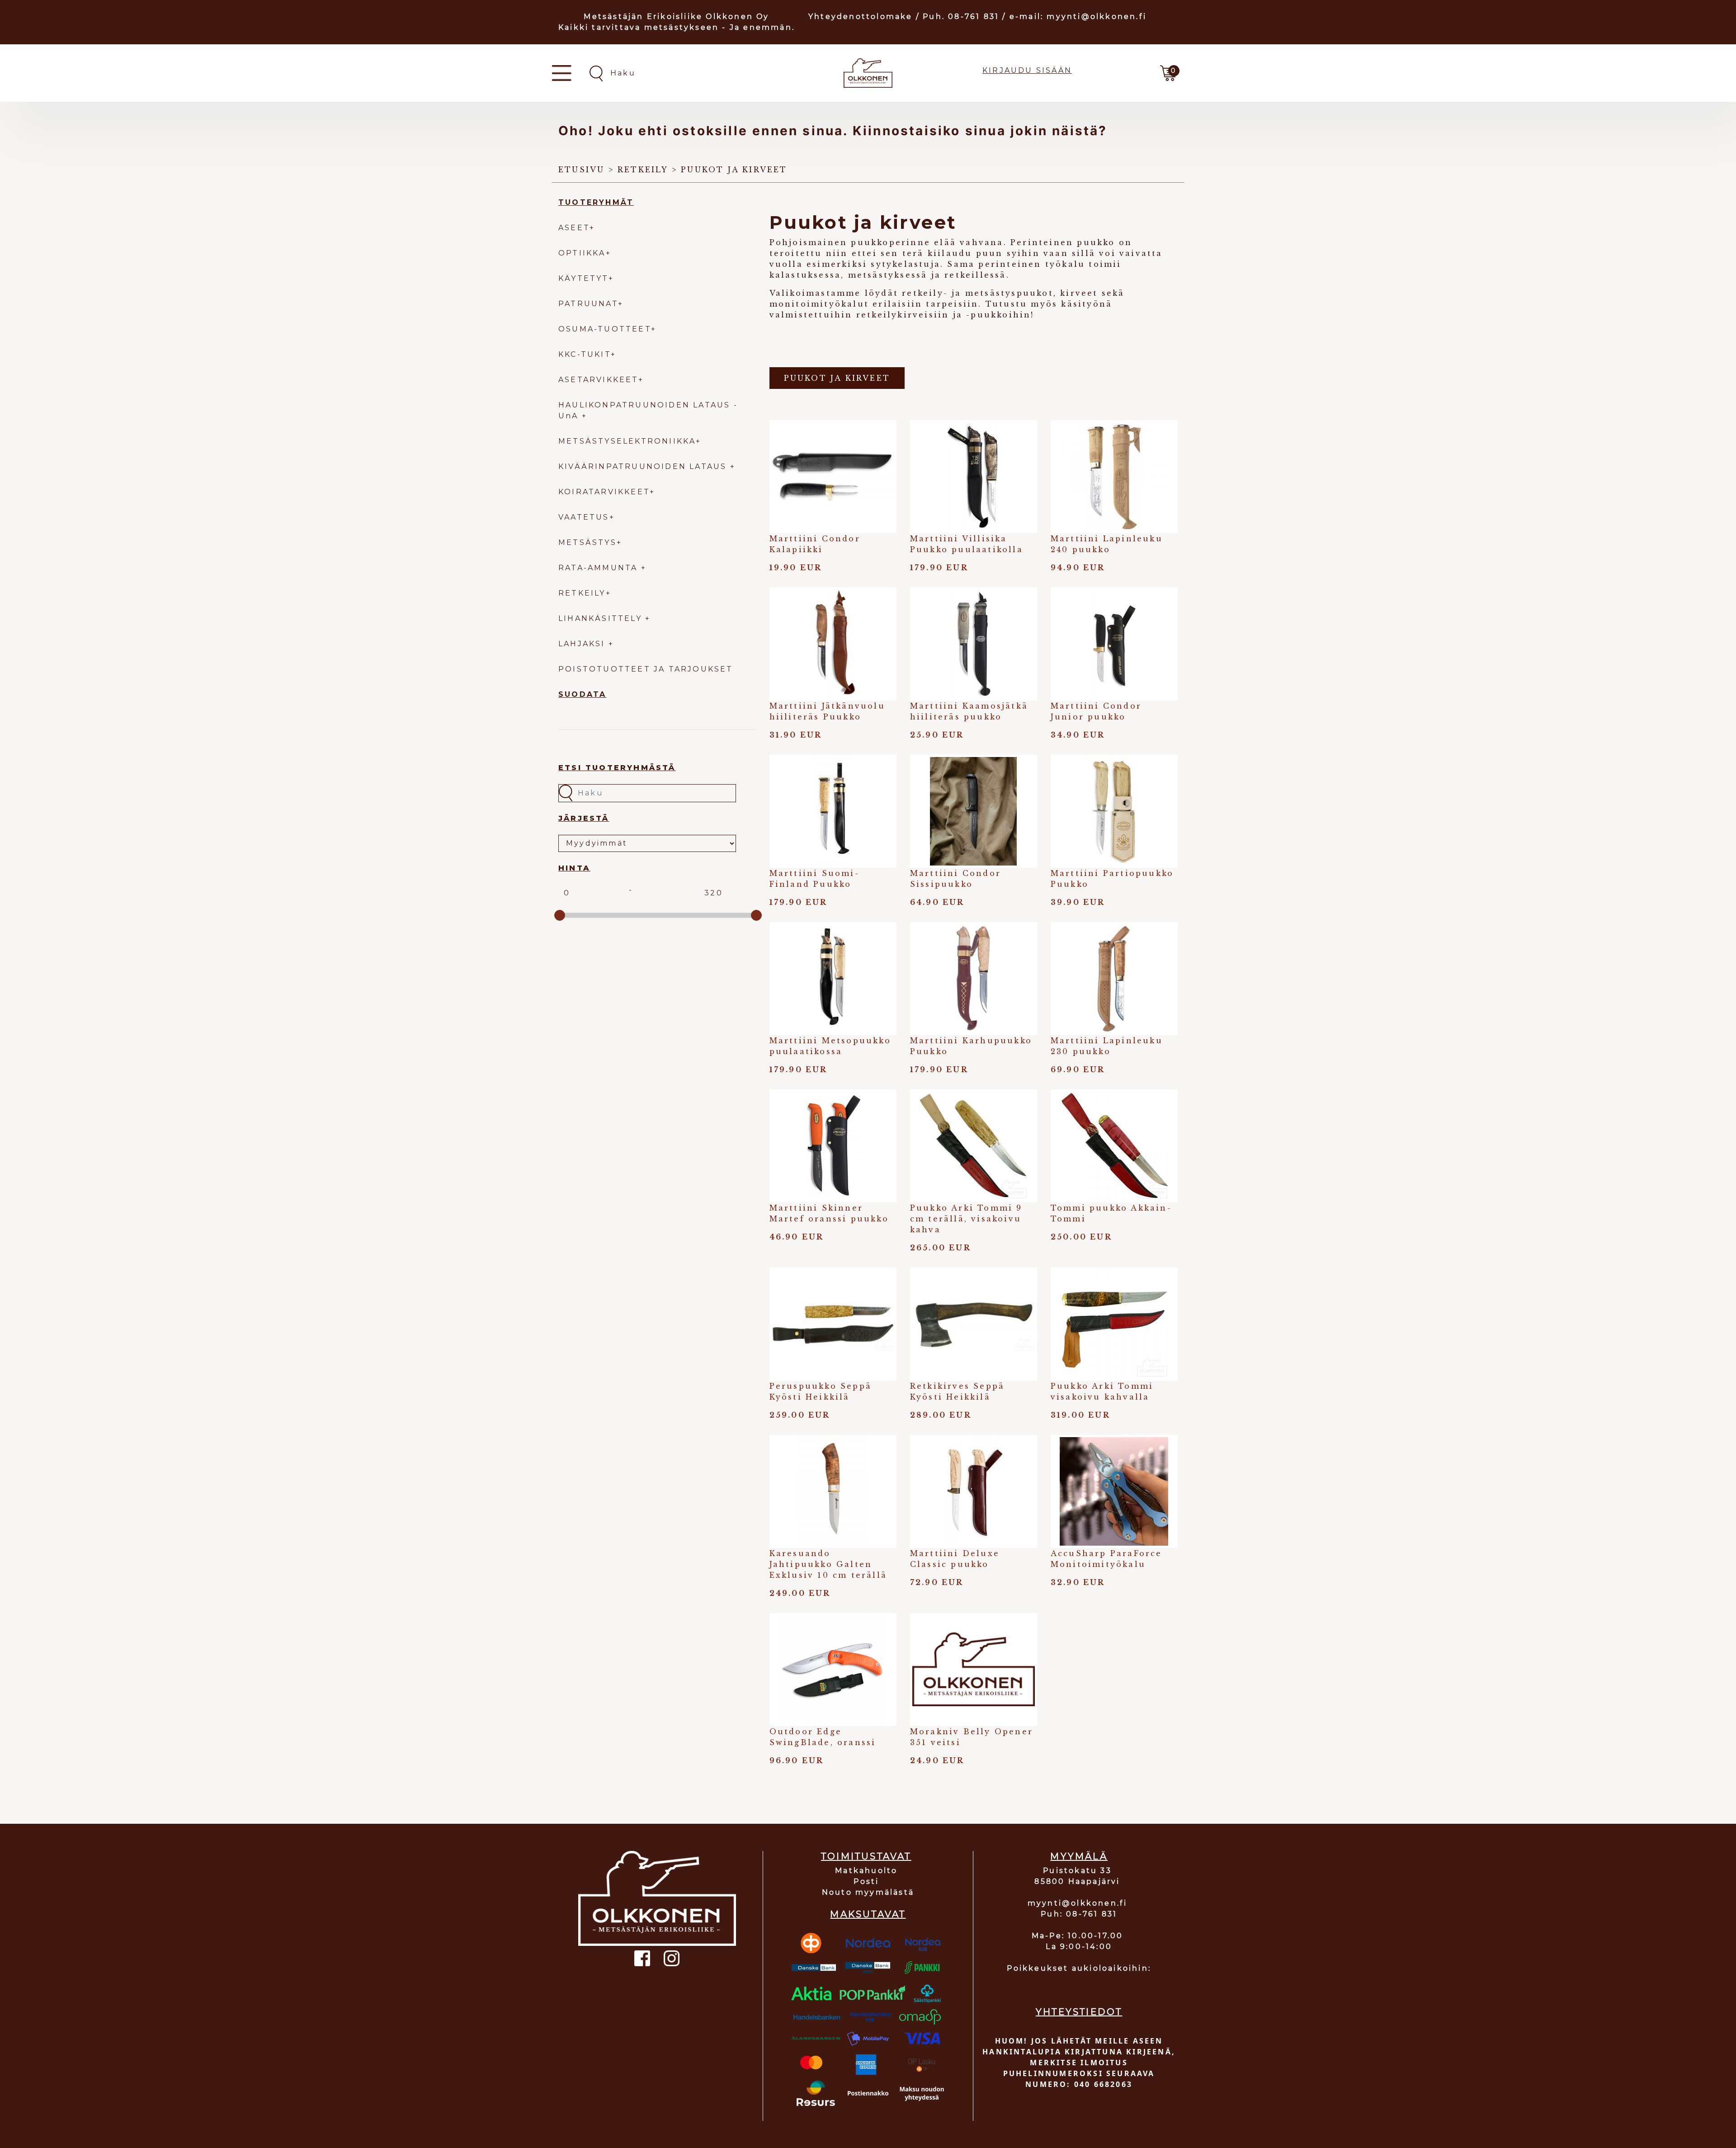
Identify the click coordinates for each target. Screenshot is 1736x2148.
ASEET (574, 228)
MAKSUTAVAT (868, 1914)
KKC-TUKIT (585, 354)
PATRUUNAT (588, 304)
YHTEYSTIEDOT (1079, 2012)
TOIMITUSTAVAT (866, 1856)
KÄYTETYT (583, 278)
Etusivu (581, 170)
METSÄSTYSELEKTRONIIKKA (627, 441)
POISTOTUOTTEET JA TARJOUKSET (646, 669)
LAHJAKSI (583, 644)
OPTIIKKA (582, 253)
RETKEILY (582, 593)
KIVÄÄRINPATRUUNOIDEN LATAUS (644, 466)
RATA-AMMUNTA (600, 568)
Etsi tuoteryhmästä (617, 768)
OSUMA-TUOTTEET (605, 329)
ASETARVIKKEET (598, 380)
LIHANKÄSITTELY (602, 618)
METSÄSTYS (587, 542)
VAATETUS (584, 517)
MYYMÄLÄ (1079, 1856)
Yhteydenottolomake (861, 17)
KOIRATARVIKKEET (604, 492)
